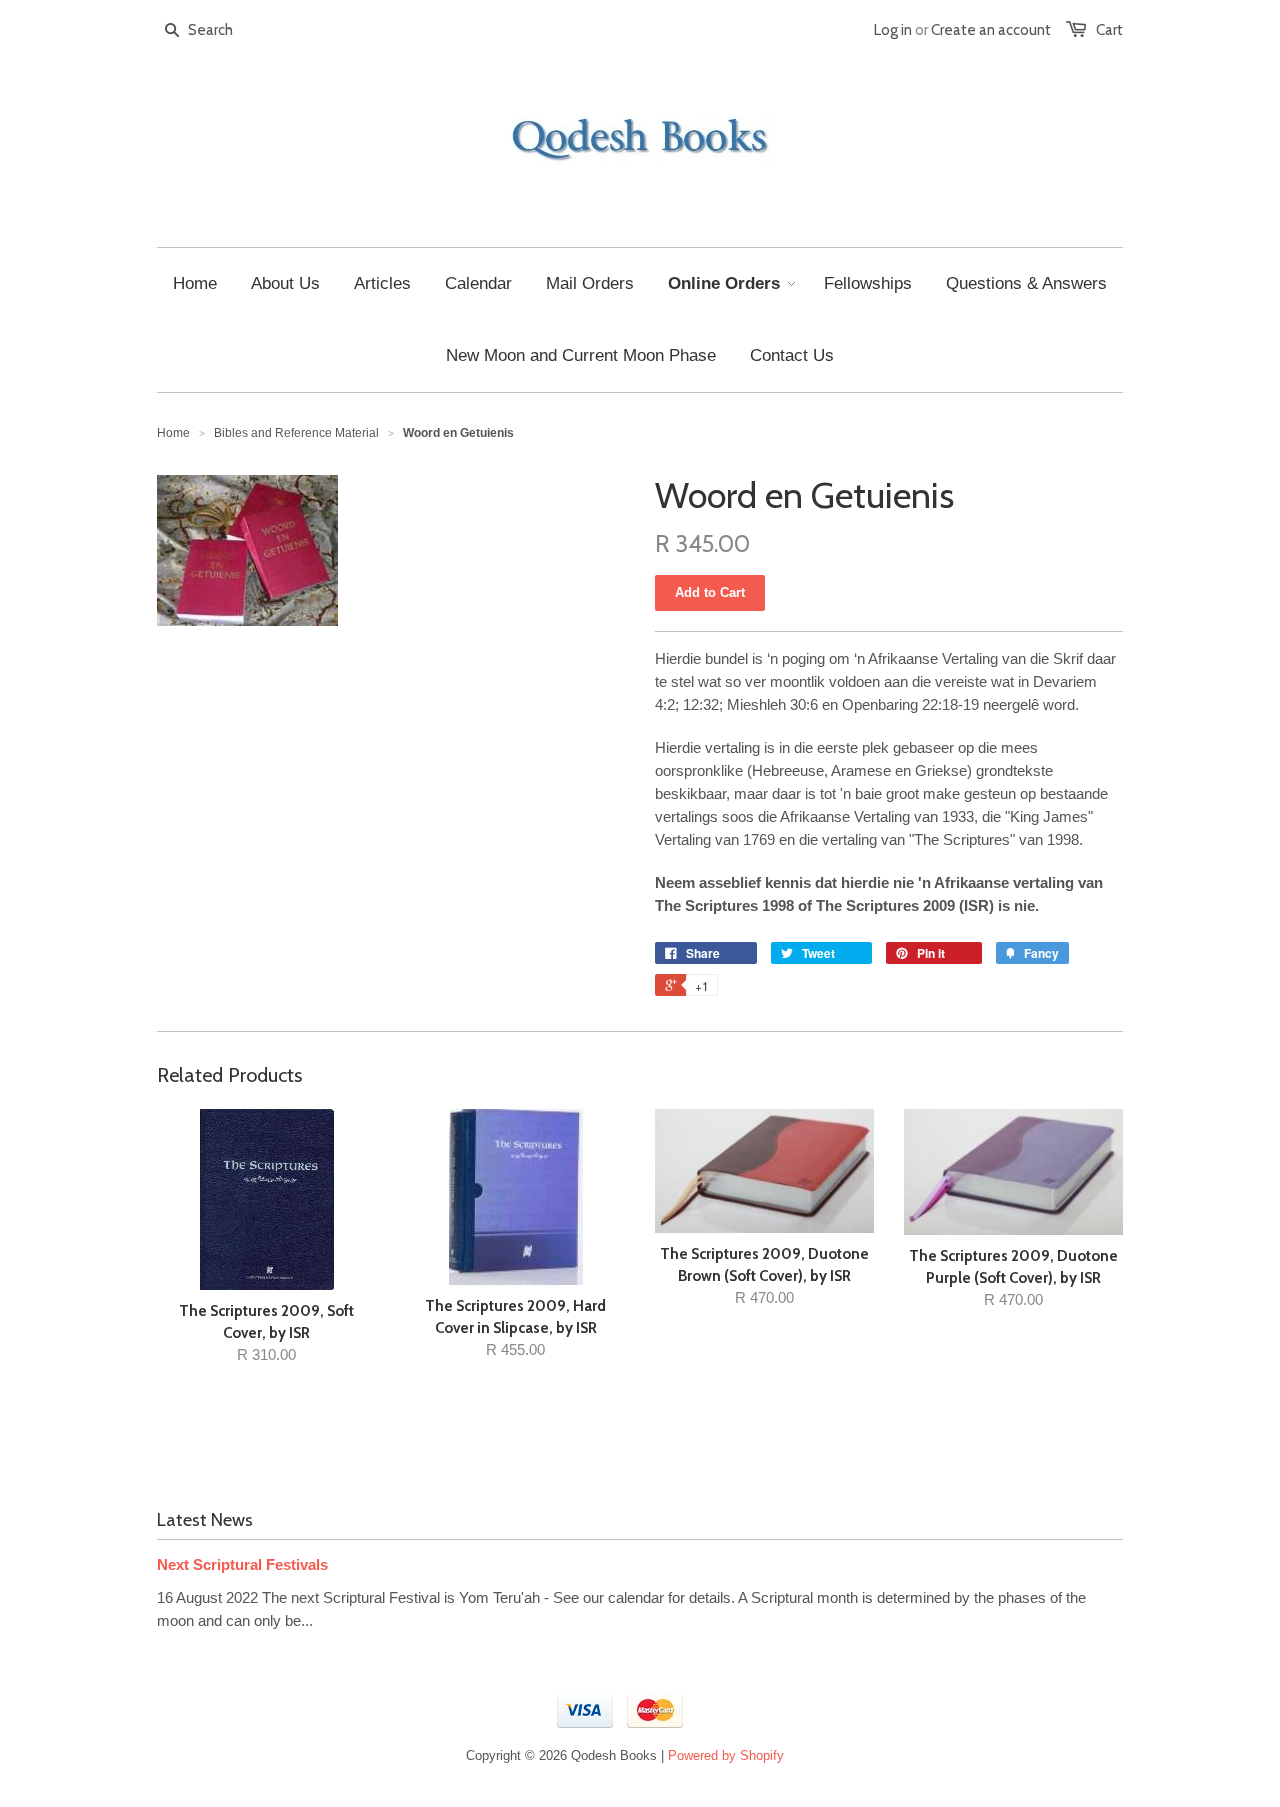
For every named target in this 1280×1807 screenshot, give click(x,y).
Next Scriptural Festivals (242, 1564)
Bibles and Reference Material (296, 433)
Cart (1109, 30)
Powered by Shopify (726, 1755)
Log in (893, 30)
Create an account (991, 30)
